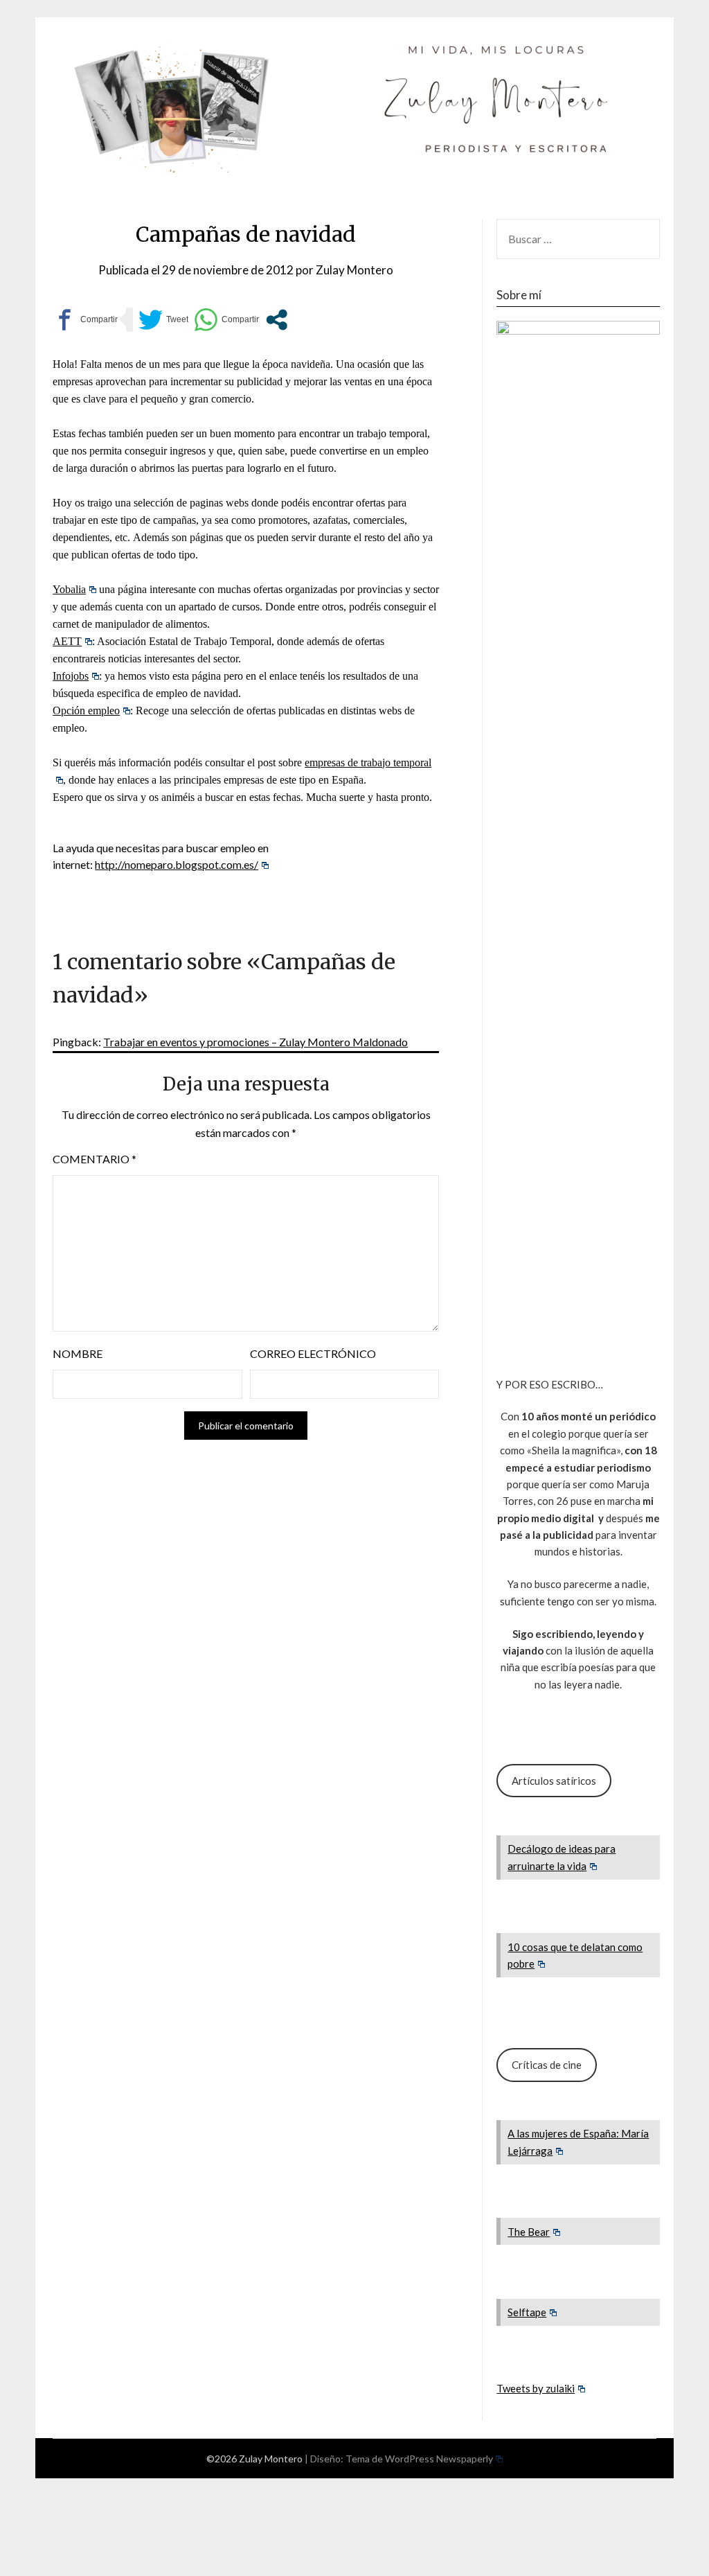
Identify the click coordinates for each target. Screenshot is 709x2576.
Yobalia (69, 589)
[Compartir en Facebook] (85, 320)
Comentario (95, 1159)
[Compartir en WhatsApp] (226, 320)
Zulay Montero (354, 270)
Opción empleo (86, 711)
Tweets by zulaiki (536, 2388)
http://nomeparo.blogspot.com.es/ (177, 864)
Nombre (78, 1353)
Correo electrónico (313, 1353)
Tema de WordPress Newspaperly (419, 2459)
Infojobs (71, 676)
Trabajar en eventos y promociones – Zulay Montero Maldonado (255, 1042)
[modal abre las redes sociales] (277, 320)
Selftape (527, 2312)
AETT (67, 641)
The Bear (529, 2232)
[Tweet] (163, 320)
